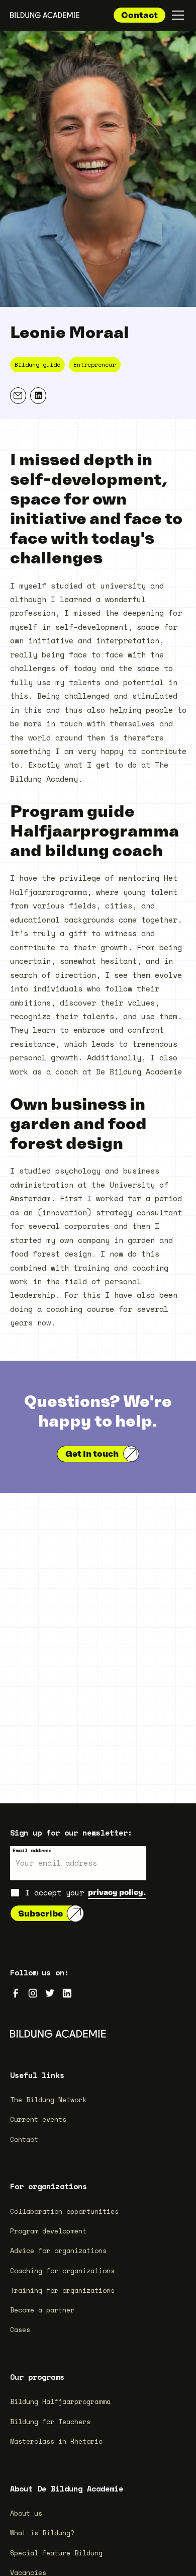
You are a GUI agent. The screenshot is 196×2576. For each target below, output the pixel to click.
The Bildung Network (48, 2100)
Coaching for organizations (62, 2271)
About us (26, 2513)
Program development (48, 2231)
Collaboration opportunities (64, 2211)
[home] (45, 15)
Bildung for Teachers (50, 2422)
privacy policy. (117, 1892)
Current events (38, 2119)
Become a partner (42, 2310)
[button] (176, 15)
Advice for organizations (58, 2251)
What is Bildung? (42, 2533)
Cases (20, 2330)
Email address (32, 1850)
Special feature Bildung (56, 2553)
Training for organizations (62, 2290)
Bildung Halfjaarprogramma (60, 2401)
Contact (139, 15)
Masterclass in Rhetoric (56, 2441)
